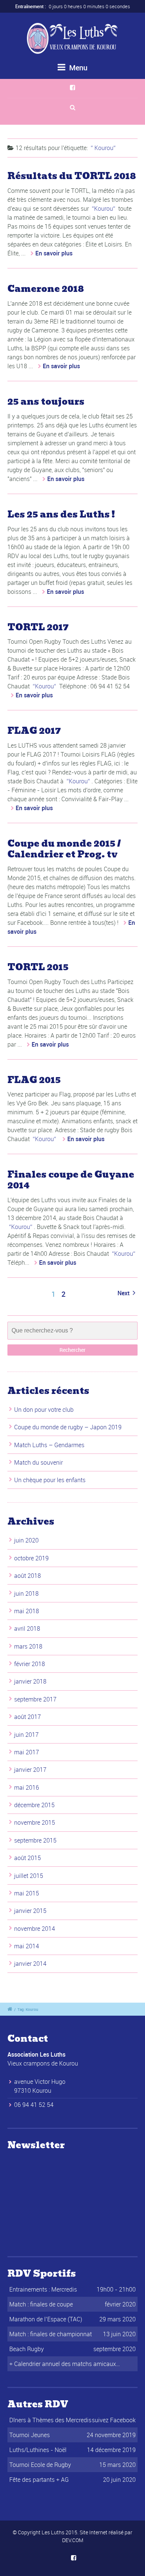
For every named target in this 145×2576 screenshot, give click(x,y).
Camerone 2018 (46, 289)
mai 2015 (27, 1893)
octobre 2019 (31, 1558)
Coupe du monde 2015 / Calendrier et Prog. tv (64, 849)
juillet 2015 (29, 1876)
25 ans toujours (46, 402)
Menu (77, 68)
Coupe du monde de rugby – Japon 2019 (68, 1427)
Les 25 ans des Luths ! (61, 514)
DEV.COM (73, 2540)
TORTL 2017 (38, 627)
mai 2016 (27, 1787)
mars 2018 (28, 1646)
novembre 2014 (35, 1929)
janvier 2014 (30, 1964)
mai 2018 (27, 1611)
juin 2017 (26, 1735)
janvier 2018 (30, 1681)
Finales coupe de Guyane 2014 (71, 1180)
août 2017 (28, 1717)
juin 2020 (26, 1540)
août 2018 (28, 1576)
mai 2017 (27, 1752)
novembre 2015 (35, 1822)
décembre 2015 (34, 1805)
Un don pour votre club (44, 1410)
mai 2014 (27, 1946)
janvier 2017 (30, 1770)
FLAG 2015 (34, 1080)
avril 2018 (27, 1628)
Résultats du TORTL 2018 (72, 176)
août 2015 (28, 1858)
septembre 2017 (35, 1699)
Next (124, 1293)
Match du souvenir (38, 1462)
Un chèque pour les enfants (50, 1480)
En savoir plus (54, 253)
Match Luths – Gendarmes (49, 1445)
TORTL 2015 (38, 967)
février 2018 (30, 1664)
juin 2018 (26, 1593)
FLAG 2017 (34, 731)
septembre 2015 (35, 1840)
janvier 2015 (30, 1911)
